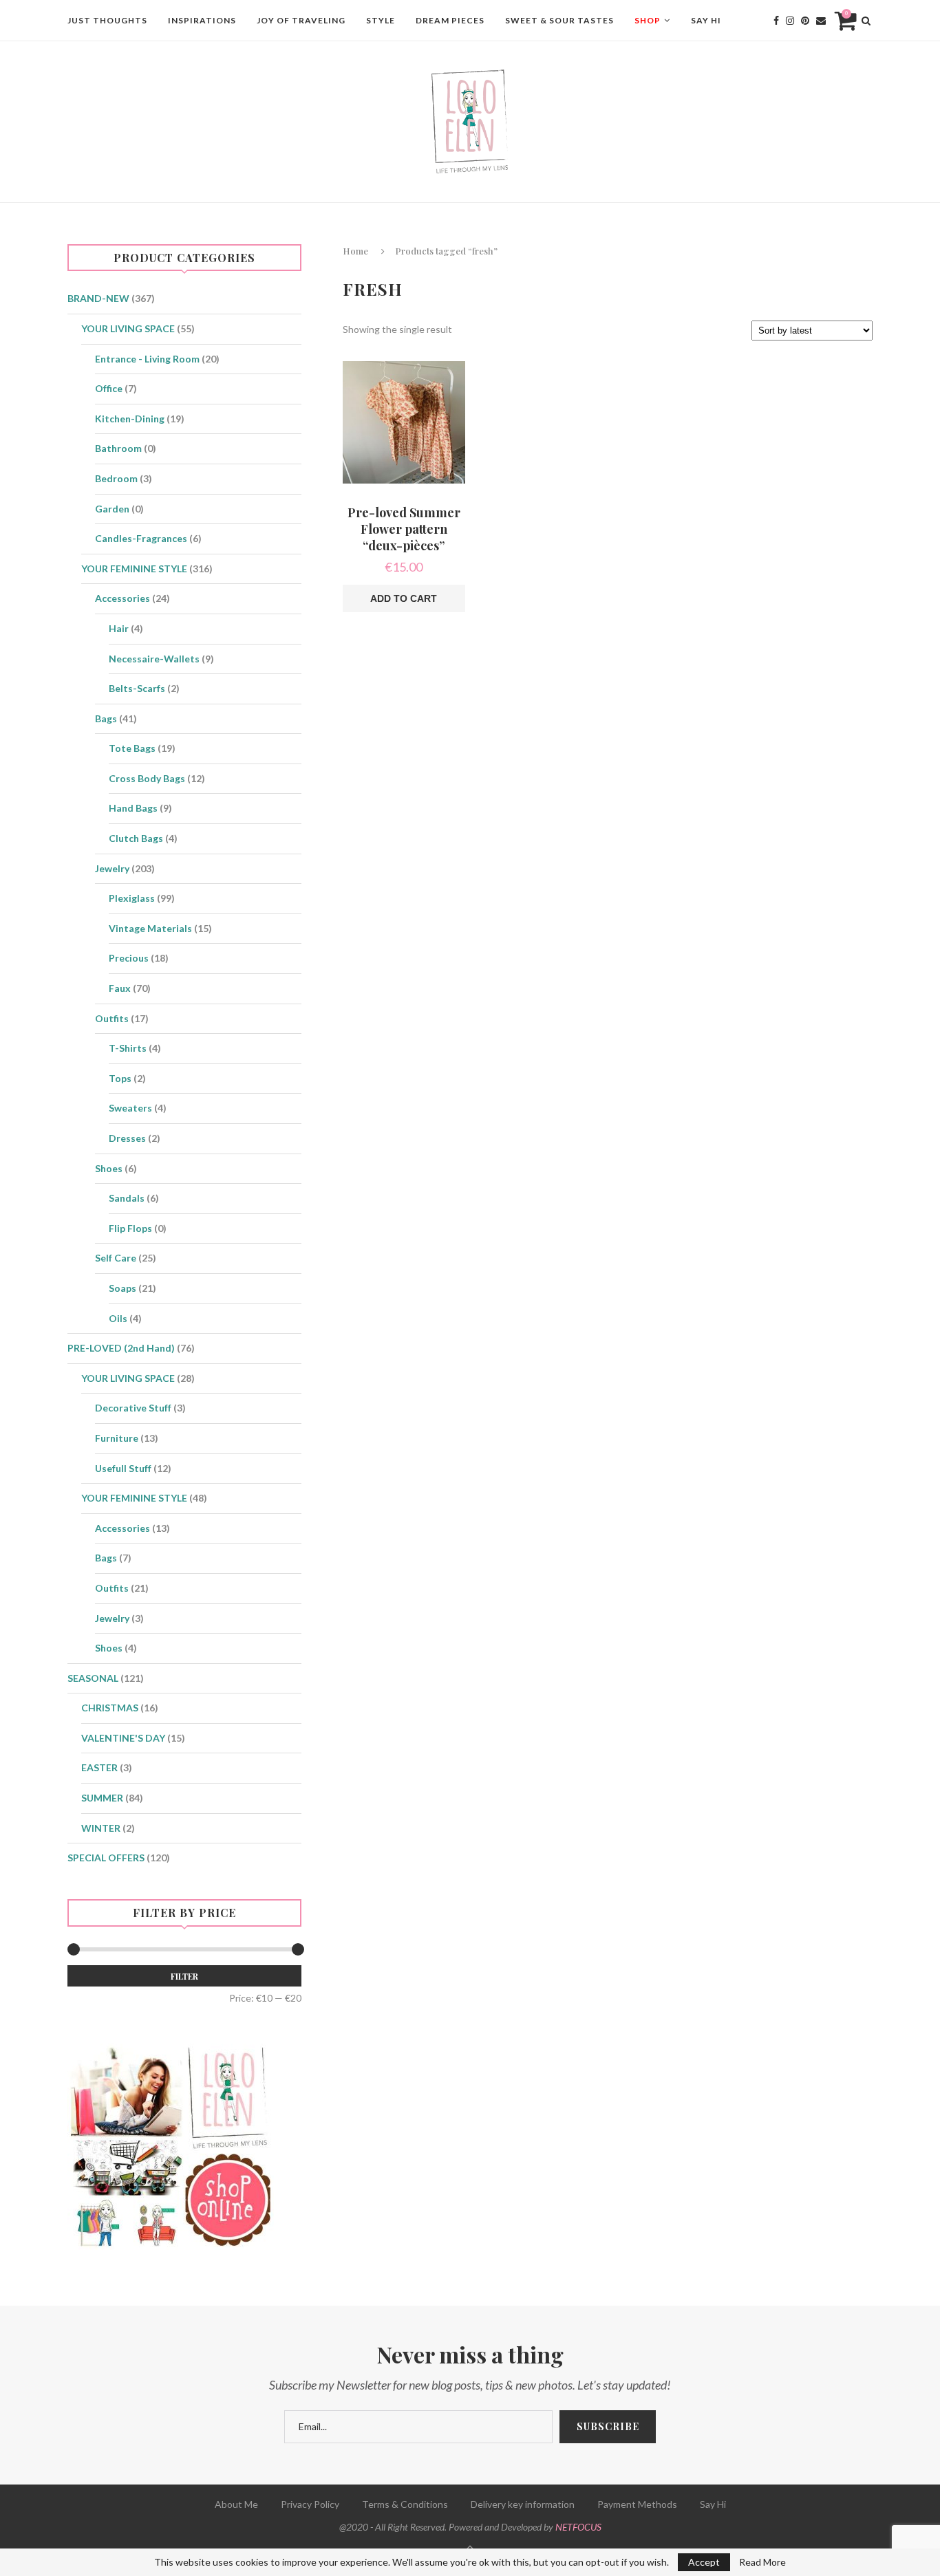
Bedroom (116, 478)
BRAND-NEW (98, 298)
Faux (120, 988)
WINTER (101, 1828)
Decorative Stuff (133, 1408)
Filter (184, 1976)
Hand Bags (133, 808)
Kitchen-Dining (130, 419)
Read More (762, 2562)
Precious (129, 958)
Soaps (122, 1288)
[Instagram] (790, 21)
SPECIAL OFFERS (106, 1858)
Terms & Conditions (405, 2504)
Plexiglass (132, 898)
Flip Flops (130, 1228)
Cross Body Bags (147, 778)
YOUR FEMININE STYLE (134, 569)
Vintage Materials (150, 928)
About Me (236, 2504)
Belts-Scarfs (137, 688)
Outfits (112, 1018)
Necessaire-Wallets (154, 659)
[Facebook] (776, 21)
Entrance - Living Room (147, 359)
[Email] (821, 21)
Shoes (109, 1168)
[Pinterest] (805, 21)
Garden (112, 509)
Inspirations (202, 20)
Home (355, 251)
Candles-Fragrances (141, 538)
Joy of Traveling (301, 20)
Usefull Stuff (123, 1468)
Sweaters (130, 1108)
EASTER (99, 1767)
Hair (119, 628)
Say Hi (706, 20)
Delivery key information (523, 2504)
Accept (704, 2562)
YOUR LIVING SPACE (128, 328)
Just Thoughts (107, 20)
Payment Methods (637, 2504)
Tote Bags (132, 748)
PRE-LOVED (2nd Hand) (121, 1348)
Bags (106, 718)
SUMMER (102, 1798)
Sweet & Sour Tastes (559, 20)
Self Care (116, 1258)
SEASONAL (93, 1678)
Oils (118, 1318)
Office (109, 388)
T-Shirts (128, 1048)
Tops (120, 1078)
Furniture (117, 1438)
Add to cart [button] (404, 598)
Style (381, 20)
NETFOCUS (578, 2527)
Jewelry (112, 868)
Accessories (122, 598)
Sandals (127, 1198)
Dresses (127, 1138)
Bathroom (118, 448)
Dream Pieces (450, 20)
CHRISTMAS (110, 1708)
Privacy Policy (310, 2504)
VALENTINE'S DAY (123, 1738)
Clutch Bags (136, 838)
